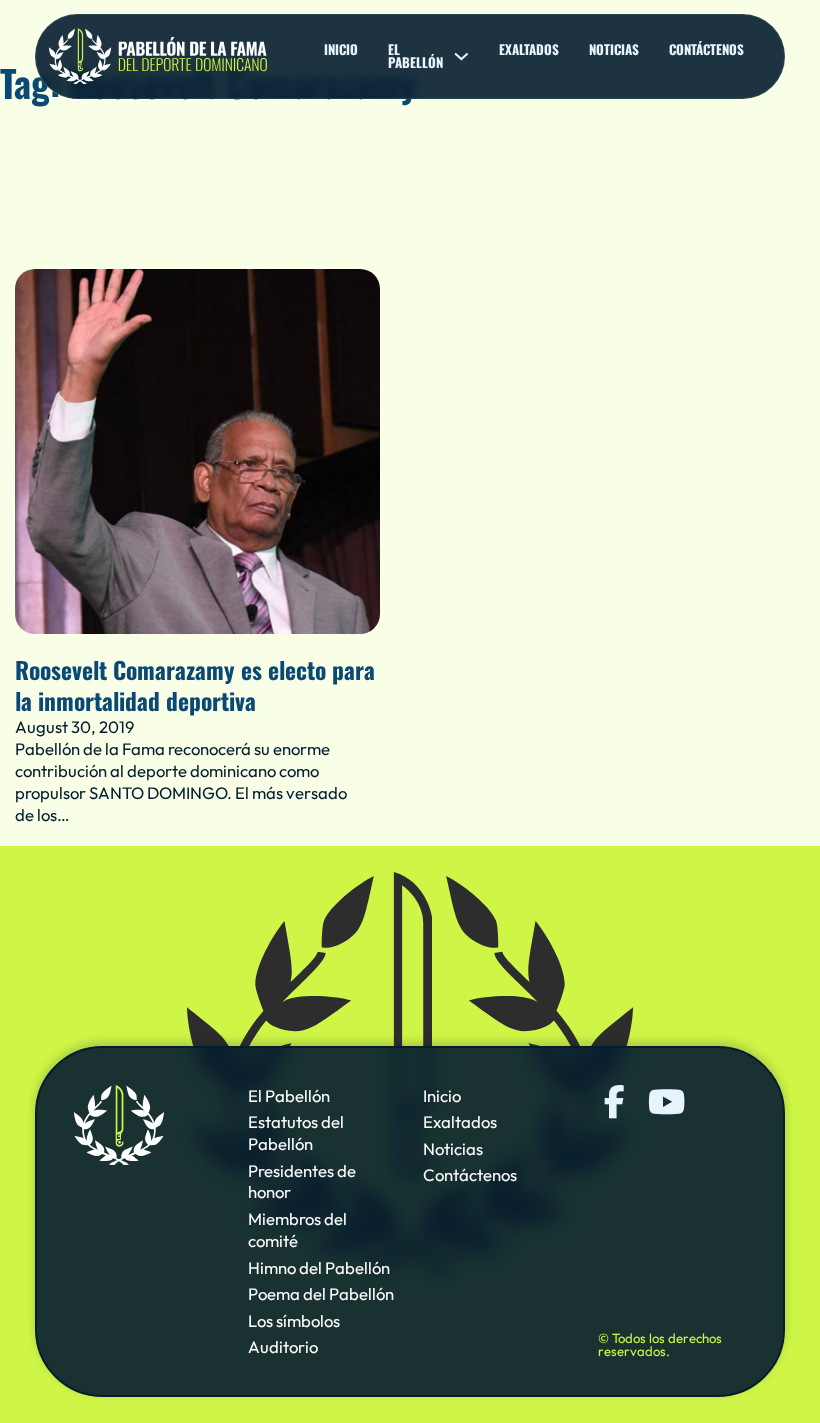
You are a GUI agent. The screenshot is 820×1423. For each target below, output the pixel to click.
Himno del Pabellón (319, 1267)
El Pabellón (289, 1095)
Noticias (614, 49)
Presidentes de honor (302, 1181)
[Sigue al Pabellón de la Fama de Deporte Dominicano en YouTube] (664, 1101)
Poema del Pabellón (321, 1293)
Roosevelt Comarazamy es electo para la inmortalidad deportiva (195, 685)
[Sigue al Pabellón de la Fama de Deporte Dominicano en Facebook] (614, 1101)
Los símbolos (294, 1320)
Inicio (341, 49)
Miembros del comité (297, 1229)
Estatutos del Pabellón (296, 1132)
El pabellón (415, 56)
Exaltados (529, 49)
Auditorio (283, 1346)
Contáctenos (706, 49)
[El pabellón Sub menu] (461, 56)
